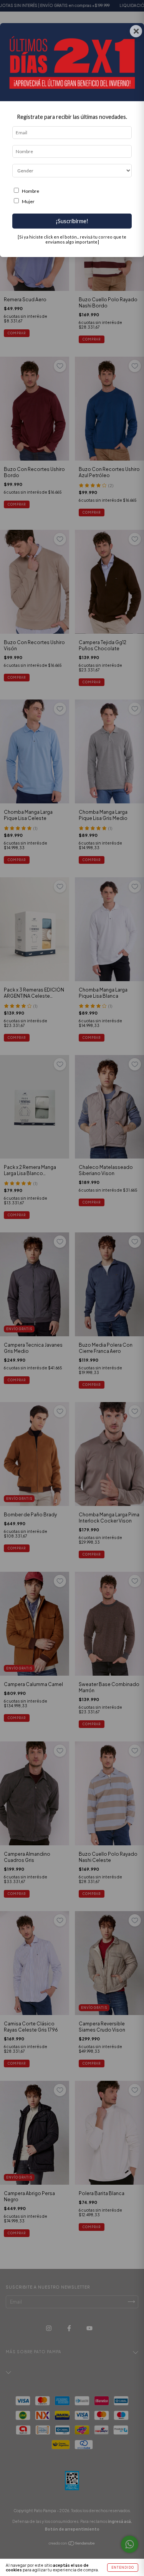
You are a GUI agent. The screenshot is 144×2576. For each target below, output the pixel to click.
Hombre (31, 191)
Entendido (123, 2568)
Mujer (28, 201)
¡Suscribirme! (72, 221)
